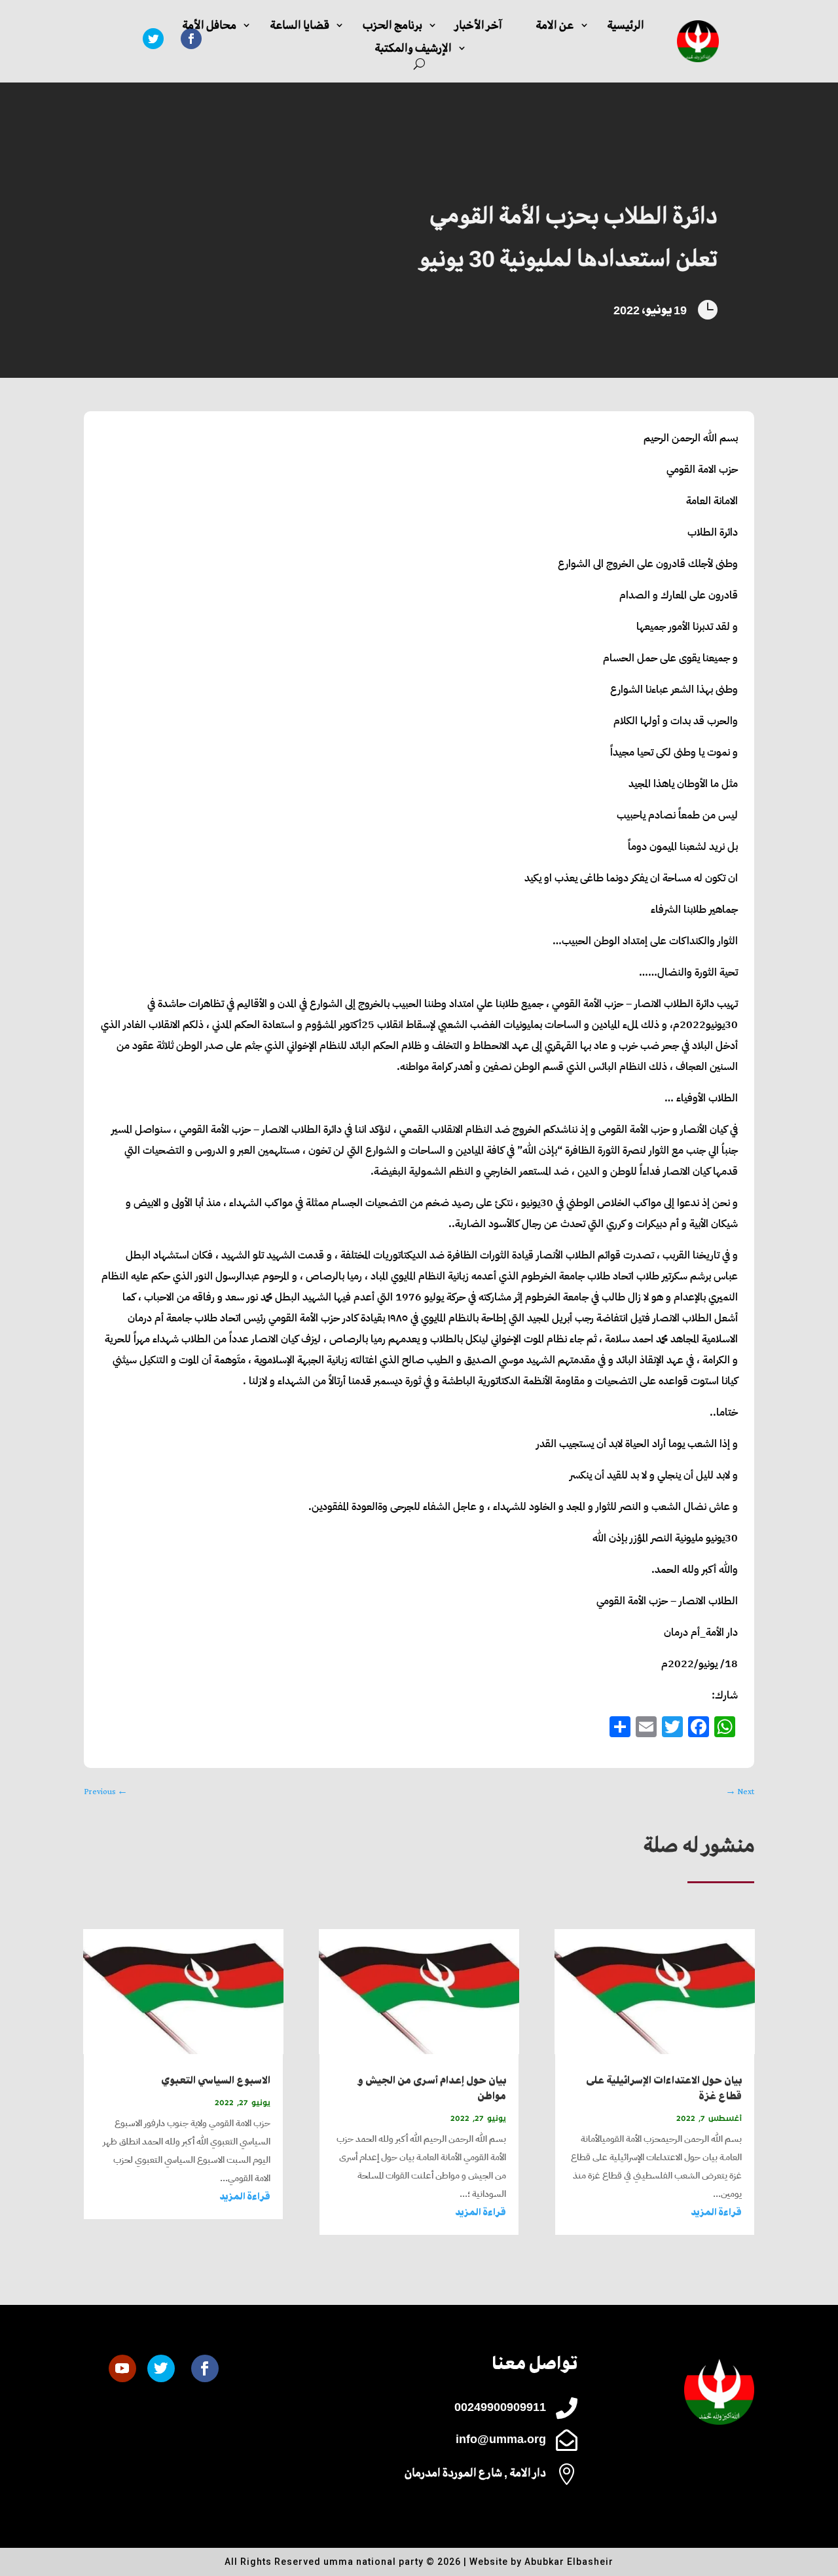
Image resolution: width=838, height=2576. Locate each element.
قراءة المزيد (716, 2212)
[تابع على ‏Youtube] (122, 2368)
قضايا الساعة (300, 25)
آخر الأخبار (479, 25)
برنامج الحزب (392, 25)
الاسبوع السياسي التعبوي (216, 2081)
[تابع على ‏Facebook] (205, 2368)
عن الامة (555, 25)
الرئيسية (626, 25)
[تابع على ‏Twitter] (153, 39)
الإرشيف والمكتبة (413, 48)
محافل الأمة (209, 25)
